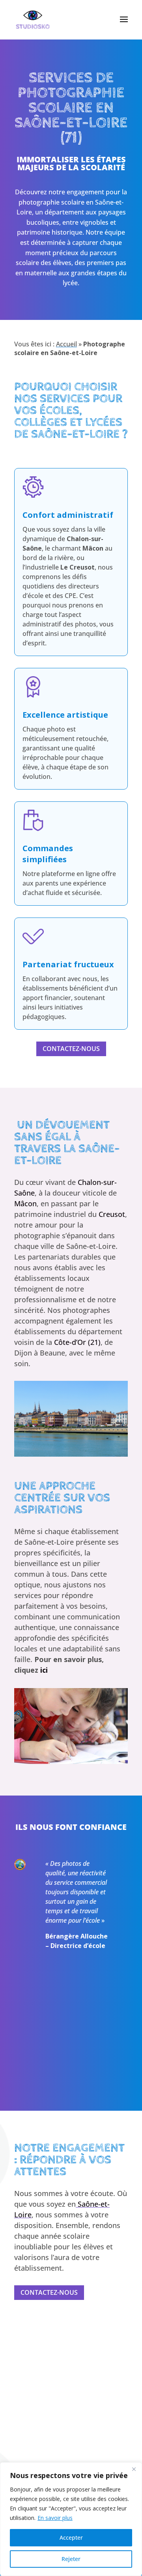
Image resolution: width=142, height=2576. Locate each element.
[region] (71, 2519)
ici (45, 1670)
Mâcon (25, 1203)
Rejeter (71, 2559)
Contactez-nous (71, 1049)
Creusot (112, 1214)
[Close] (134, 2469)
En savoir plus (55, 2518)
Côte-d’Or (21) (77, 1342)
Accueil (66, 344)
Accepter (71, 2537)
